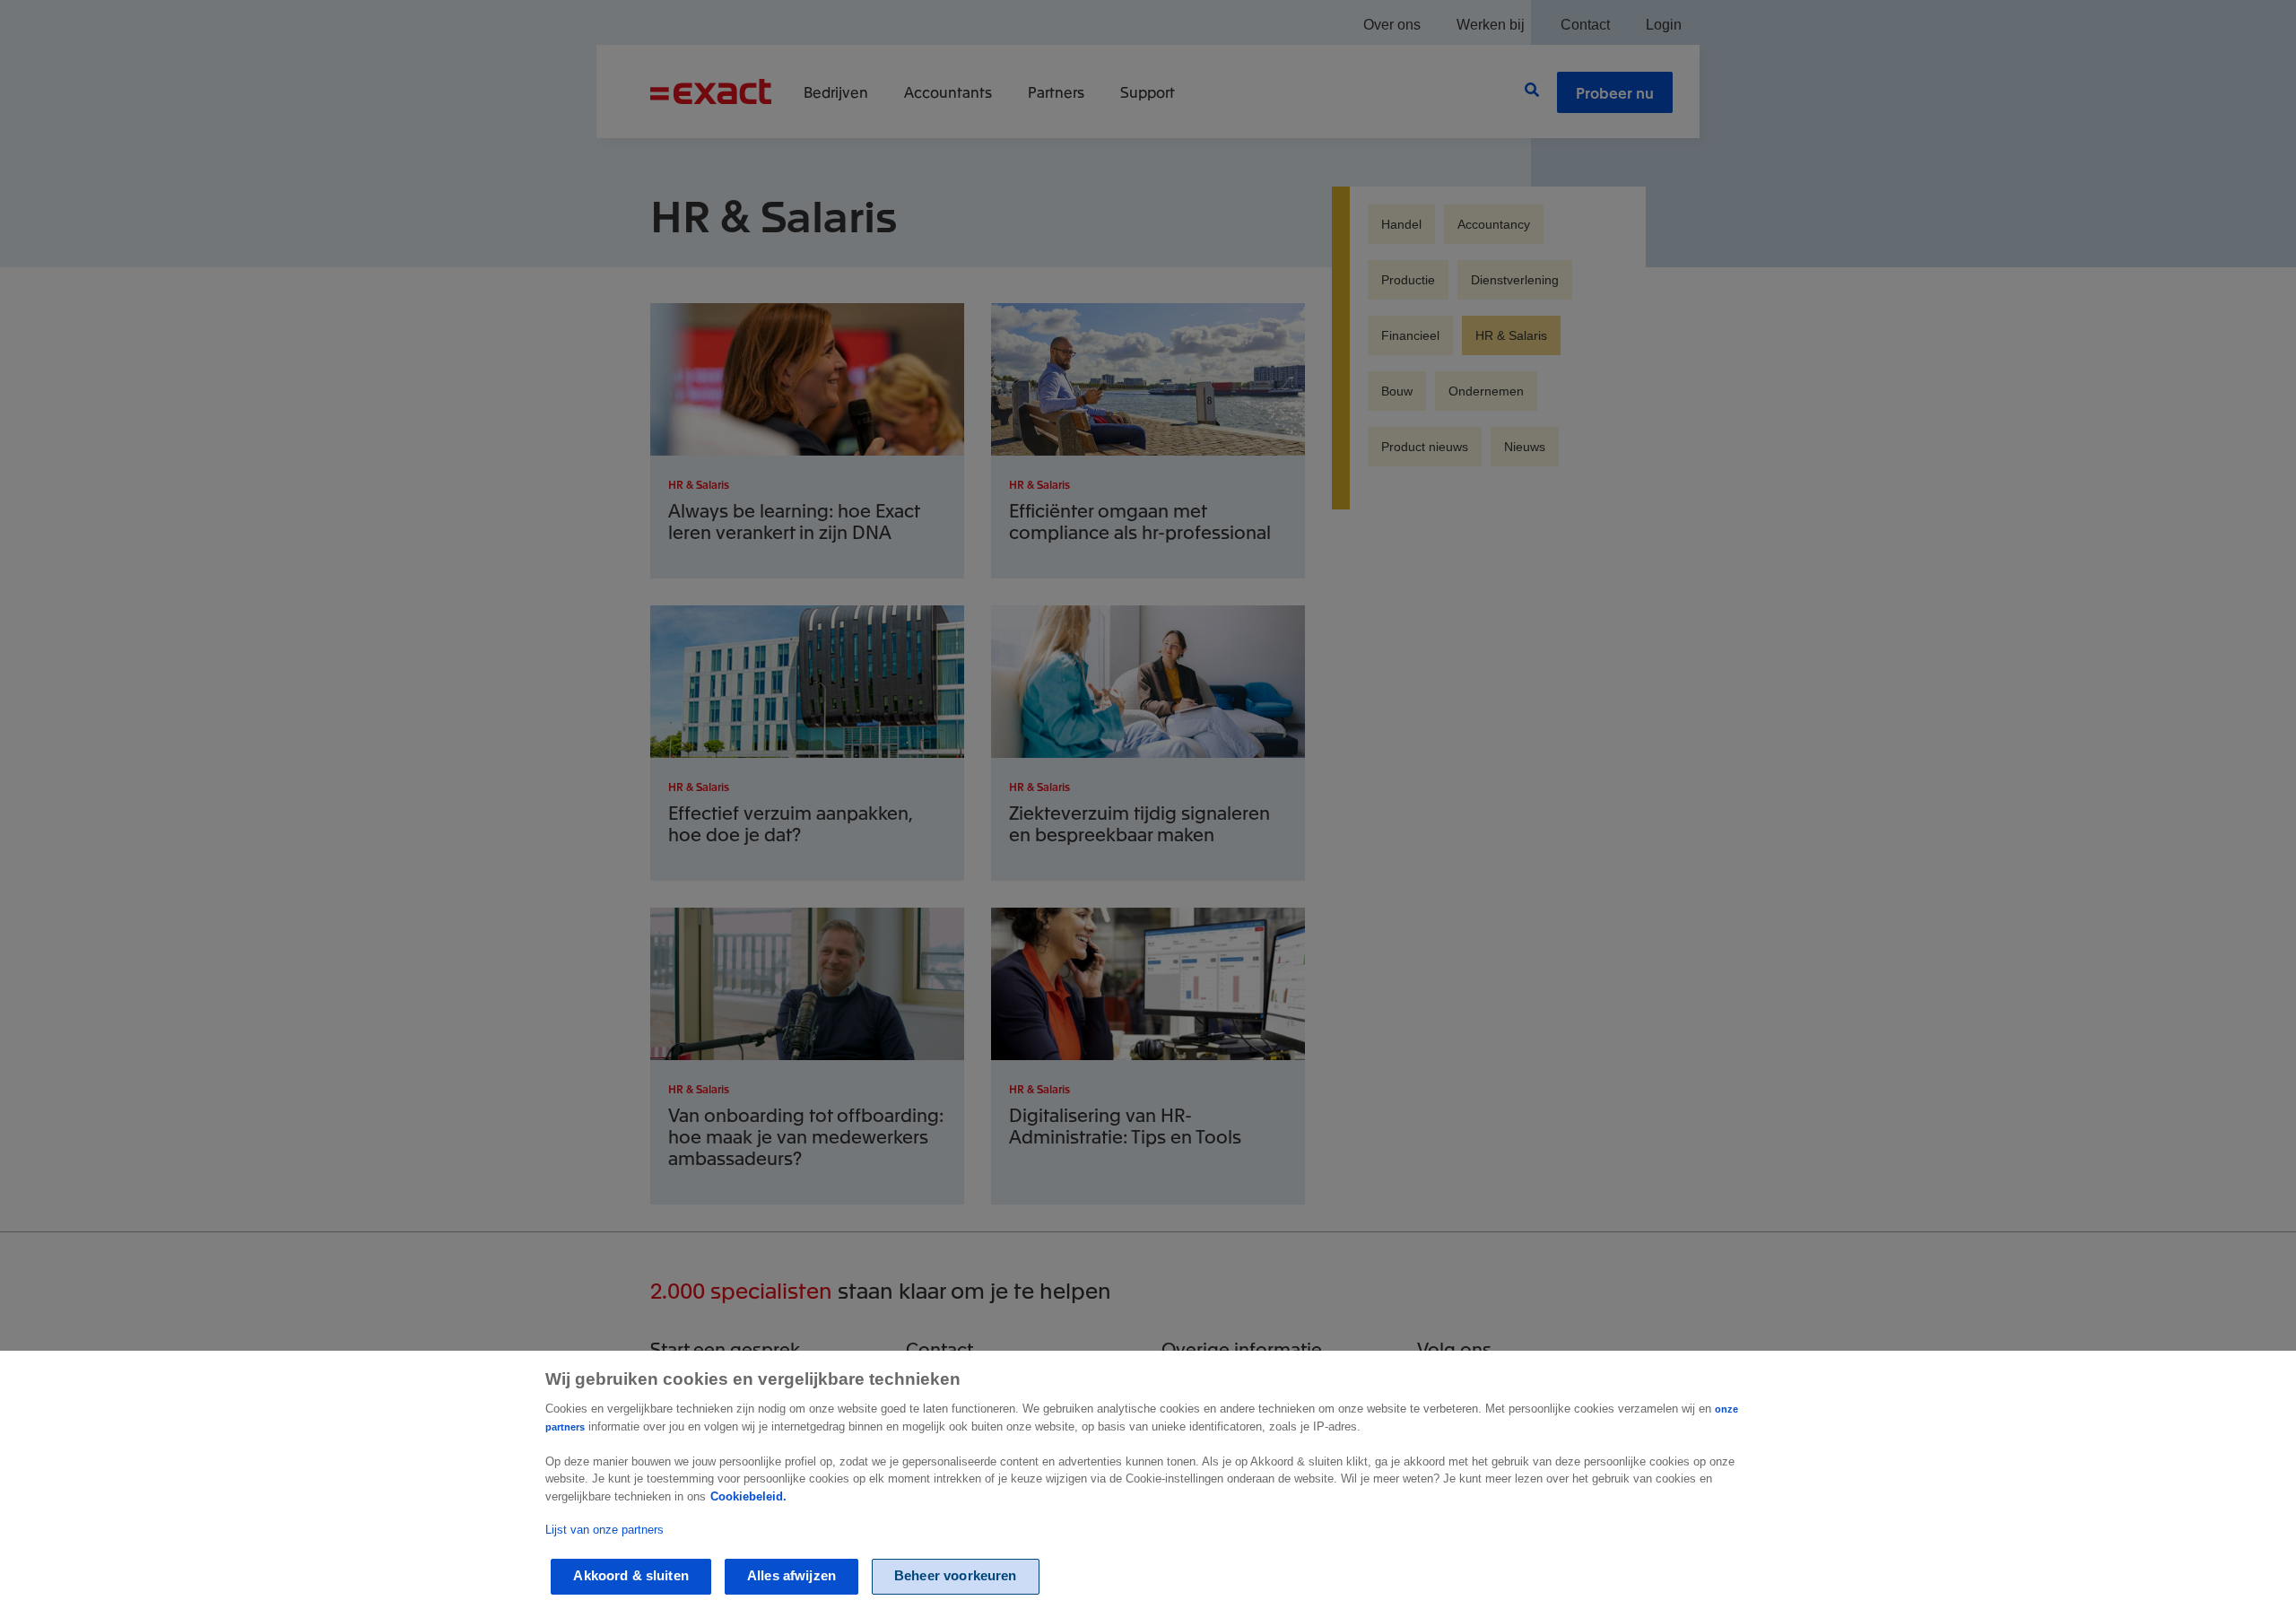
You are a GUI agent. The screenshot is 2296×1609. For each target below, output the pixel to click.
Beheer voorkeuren (956, 1576)
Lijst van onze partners (604, 1530)
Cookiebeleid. (748, 1496)
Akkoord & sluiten (631, 1576)
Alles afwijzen (791, 1576)
